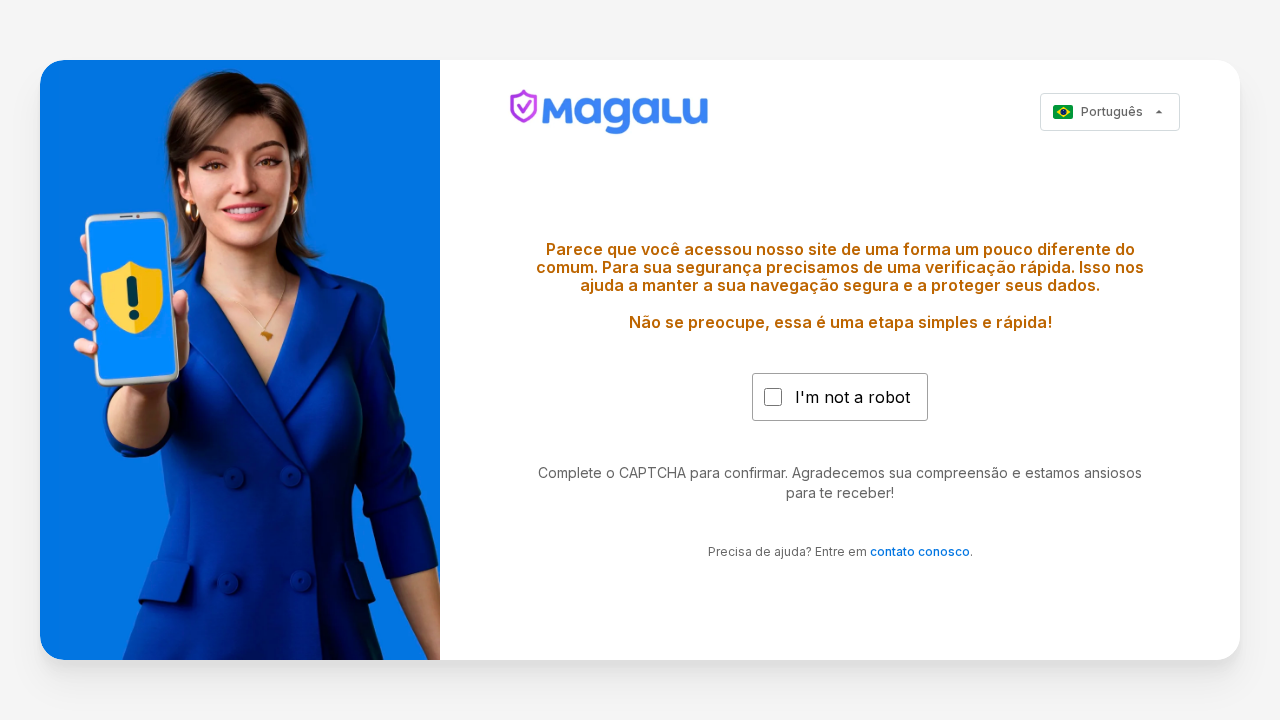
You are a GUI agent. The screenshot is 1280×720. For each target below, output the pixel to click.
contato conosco (920, 551)
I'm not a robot (852, 397)
